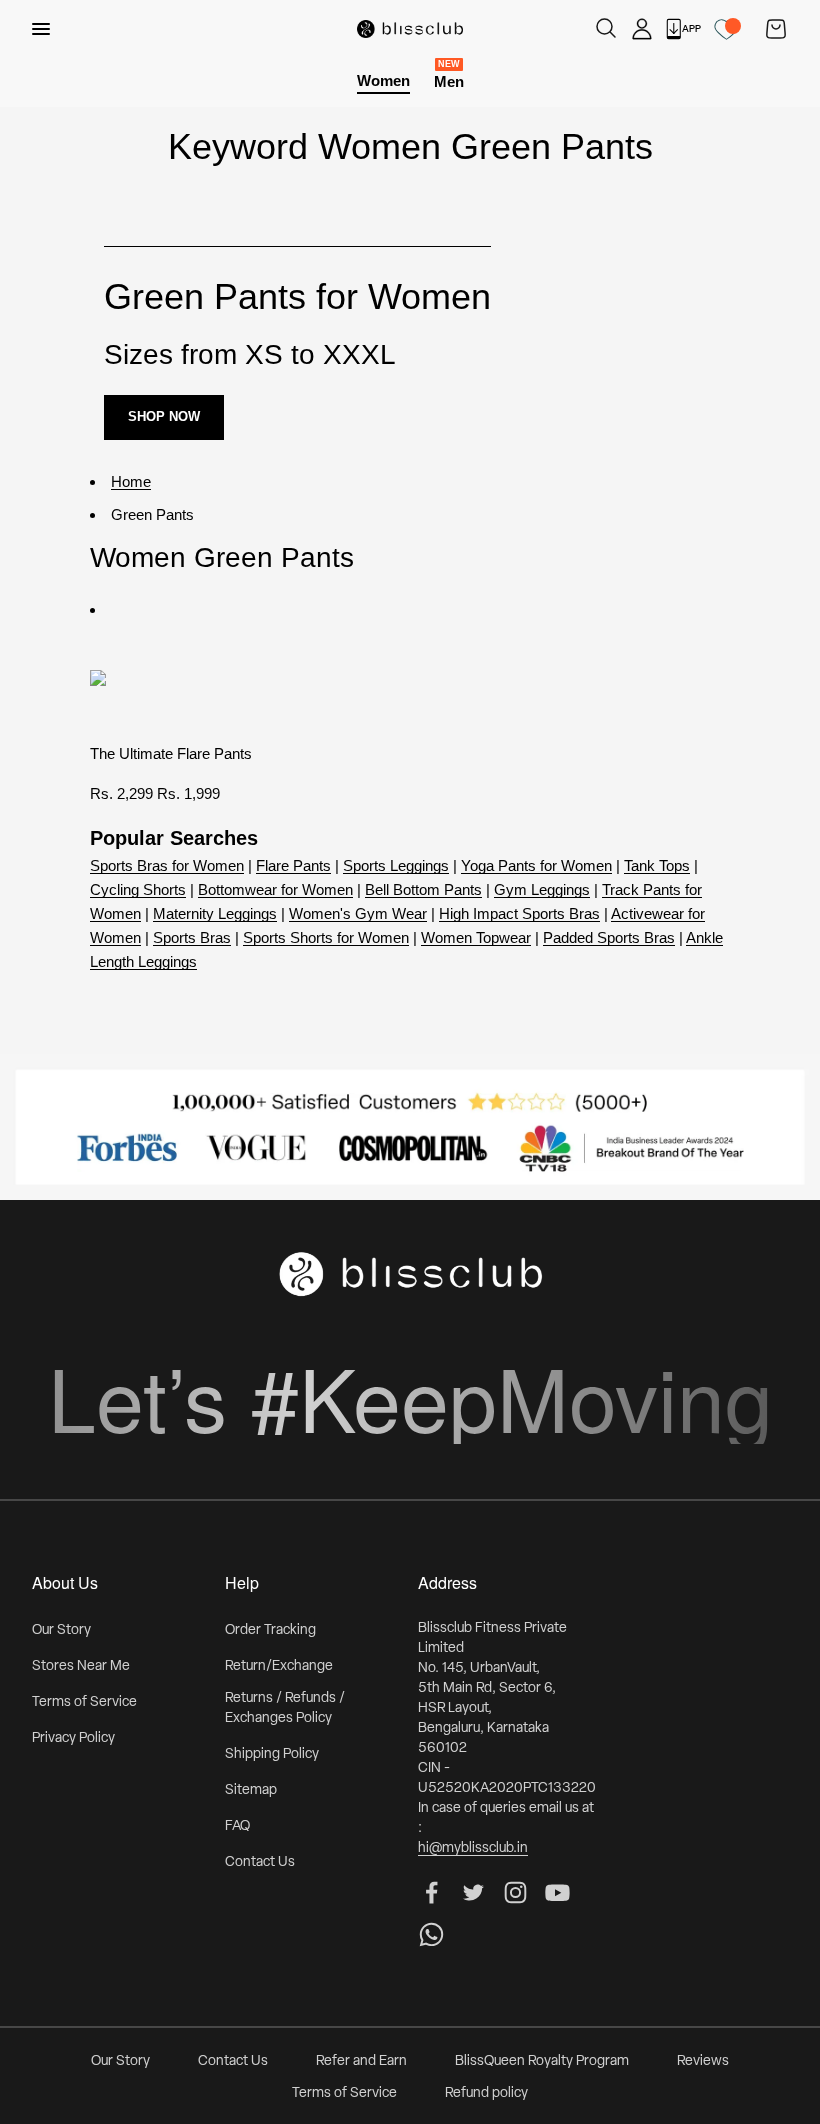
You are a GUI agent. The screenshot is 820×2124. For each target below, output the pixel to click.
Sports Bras (192, 937)
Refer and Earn (361, 2061)
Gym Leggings (542, 889)
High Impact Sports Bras (519, 913)
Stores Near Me (81, 1666)
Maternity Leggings (215, 913)
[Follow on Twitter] (473, 1892)
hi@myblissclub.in (473, 1848)
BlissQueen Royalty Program (542, 2061)
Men (449, 80)
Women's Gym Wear (358, 913)
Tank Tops (657, 865)
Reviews (703, 2061)
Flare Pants (293, 865)
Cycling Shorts (138, 889)
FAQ (237, 1826)
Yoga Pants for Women (536, 865)
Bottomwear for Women (275, 889)
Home (131, 481)
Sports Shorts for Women (326, 937)
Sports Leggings (396, 865)
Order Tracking (270, 1630)
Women (383, 80)
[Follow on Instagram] (515, 1892)
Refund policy (486, 2093)
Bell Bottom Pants (423, 889)
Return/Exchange (279, 1666)
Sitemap (251, 1790)
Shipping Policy (272, 1754)
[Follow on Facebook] (431, 1892)
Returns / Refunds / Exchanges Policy (285, 1708)
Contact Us (260, 1862)
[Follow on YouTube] (557, 1892)
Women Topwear (476, 937)
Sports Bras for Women (167, 865)
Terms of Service (84, 1702)
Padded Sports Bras (609, 937)
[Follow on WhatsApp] (431, 1934)
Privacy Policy (73, 1738)
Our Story (61, 1630)
